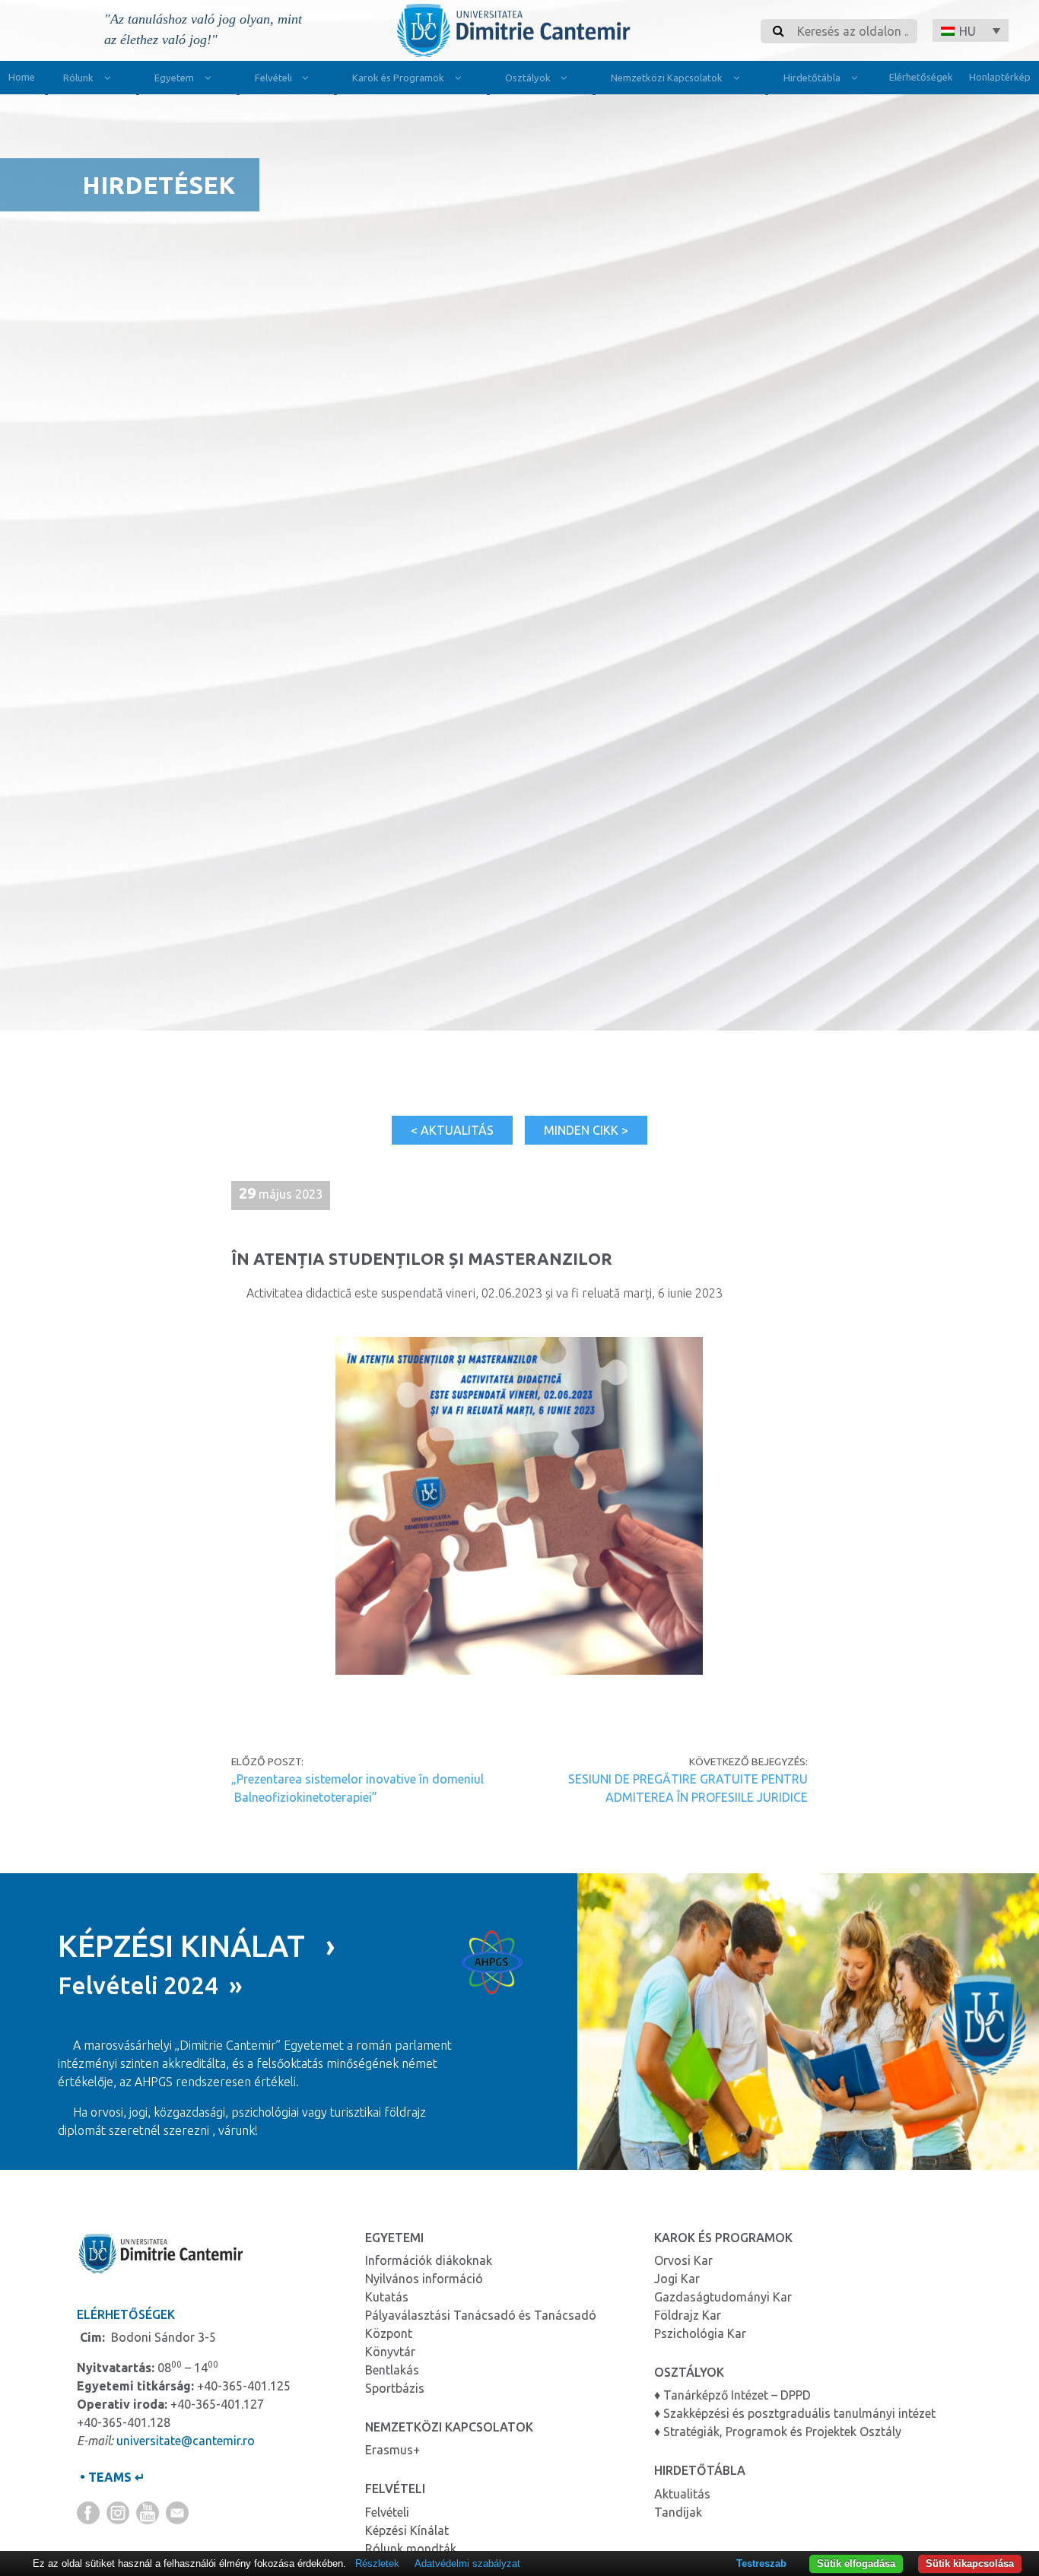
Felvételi (273, 78)
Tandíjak (678, 2512)
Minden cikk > (586, 1130)
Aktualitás (682, 2494)
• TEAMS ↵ (111, 2477)
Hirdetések (159, 185)
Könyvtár (390, 2352)
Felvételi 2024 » (150, 1985)
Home (22, 77)
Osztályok (528, 78)
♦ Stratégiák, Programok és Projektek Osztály (778, 2431)
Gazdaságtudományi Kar (723, 2297)
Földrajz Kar (688, 2315)
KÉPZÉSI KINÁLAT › (197, 1946)
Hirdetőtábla (812, 78)
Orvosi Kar (683, 2260)
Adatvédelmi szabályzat (467, 2563)
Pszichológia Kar (700, 2333)
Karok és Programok (398, 78)
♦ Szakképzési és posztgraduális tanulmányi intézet (795, 2413)
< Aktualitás (452, 1130)
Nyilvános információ (424, 2279)
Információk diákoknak (429, 2260)
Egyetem (174, 78)
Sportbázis (395, 2388)
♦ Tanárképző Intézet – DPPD (732, 2395)
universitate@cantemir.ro (186, 2441)
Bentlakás (392, 2370)
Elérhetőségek (921, 77)
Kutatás (387, 2297)
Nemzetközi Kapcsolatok (667, 78)
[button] (971, 30)
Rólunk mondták (411, 2549)
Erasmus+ (392, 2450)
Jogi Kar (677, 2279)
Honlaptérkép (1000, 77)
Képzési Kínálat (407, 2530)
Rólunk (78, 78)
